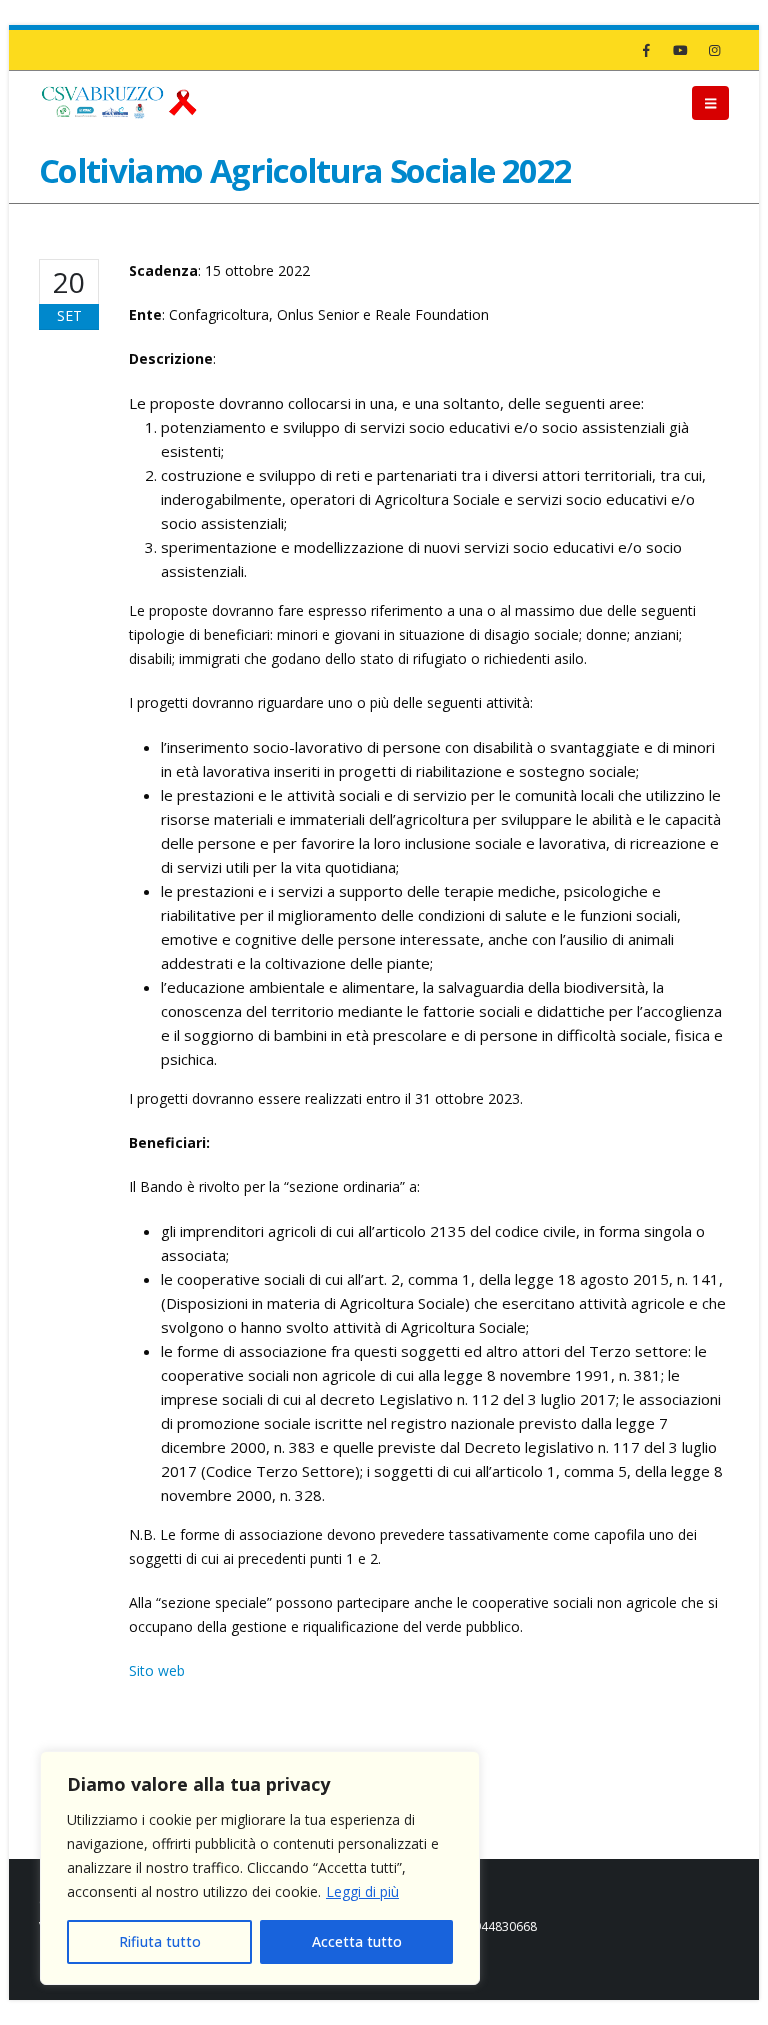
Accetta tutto (357, 1941)
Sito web (157, 1670)
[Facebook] (646, 50)
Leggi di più (362, 1891)
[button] (710, 103)
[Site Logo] (119, 102)
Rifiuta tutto (160, 1941)
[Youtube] (680, 50)
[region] (260, 1868)
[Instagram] (714, 50)
